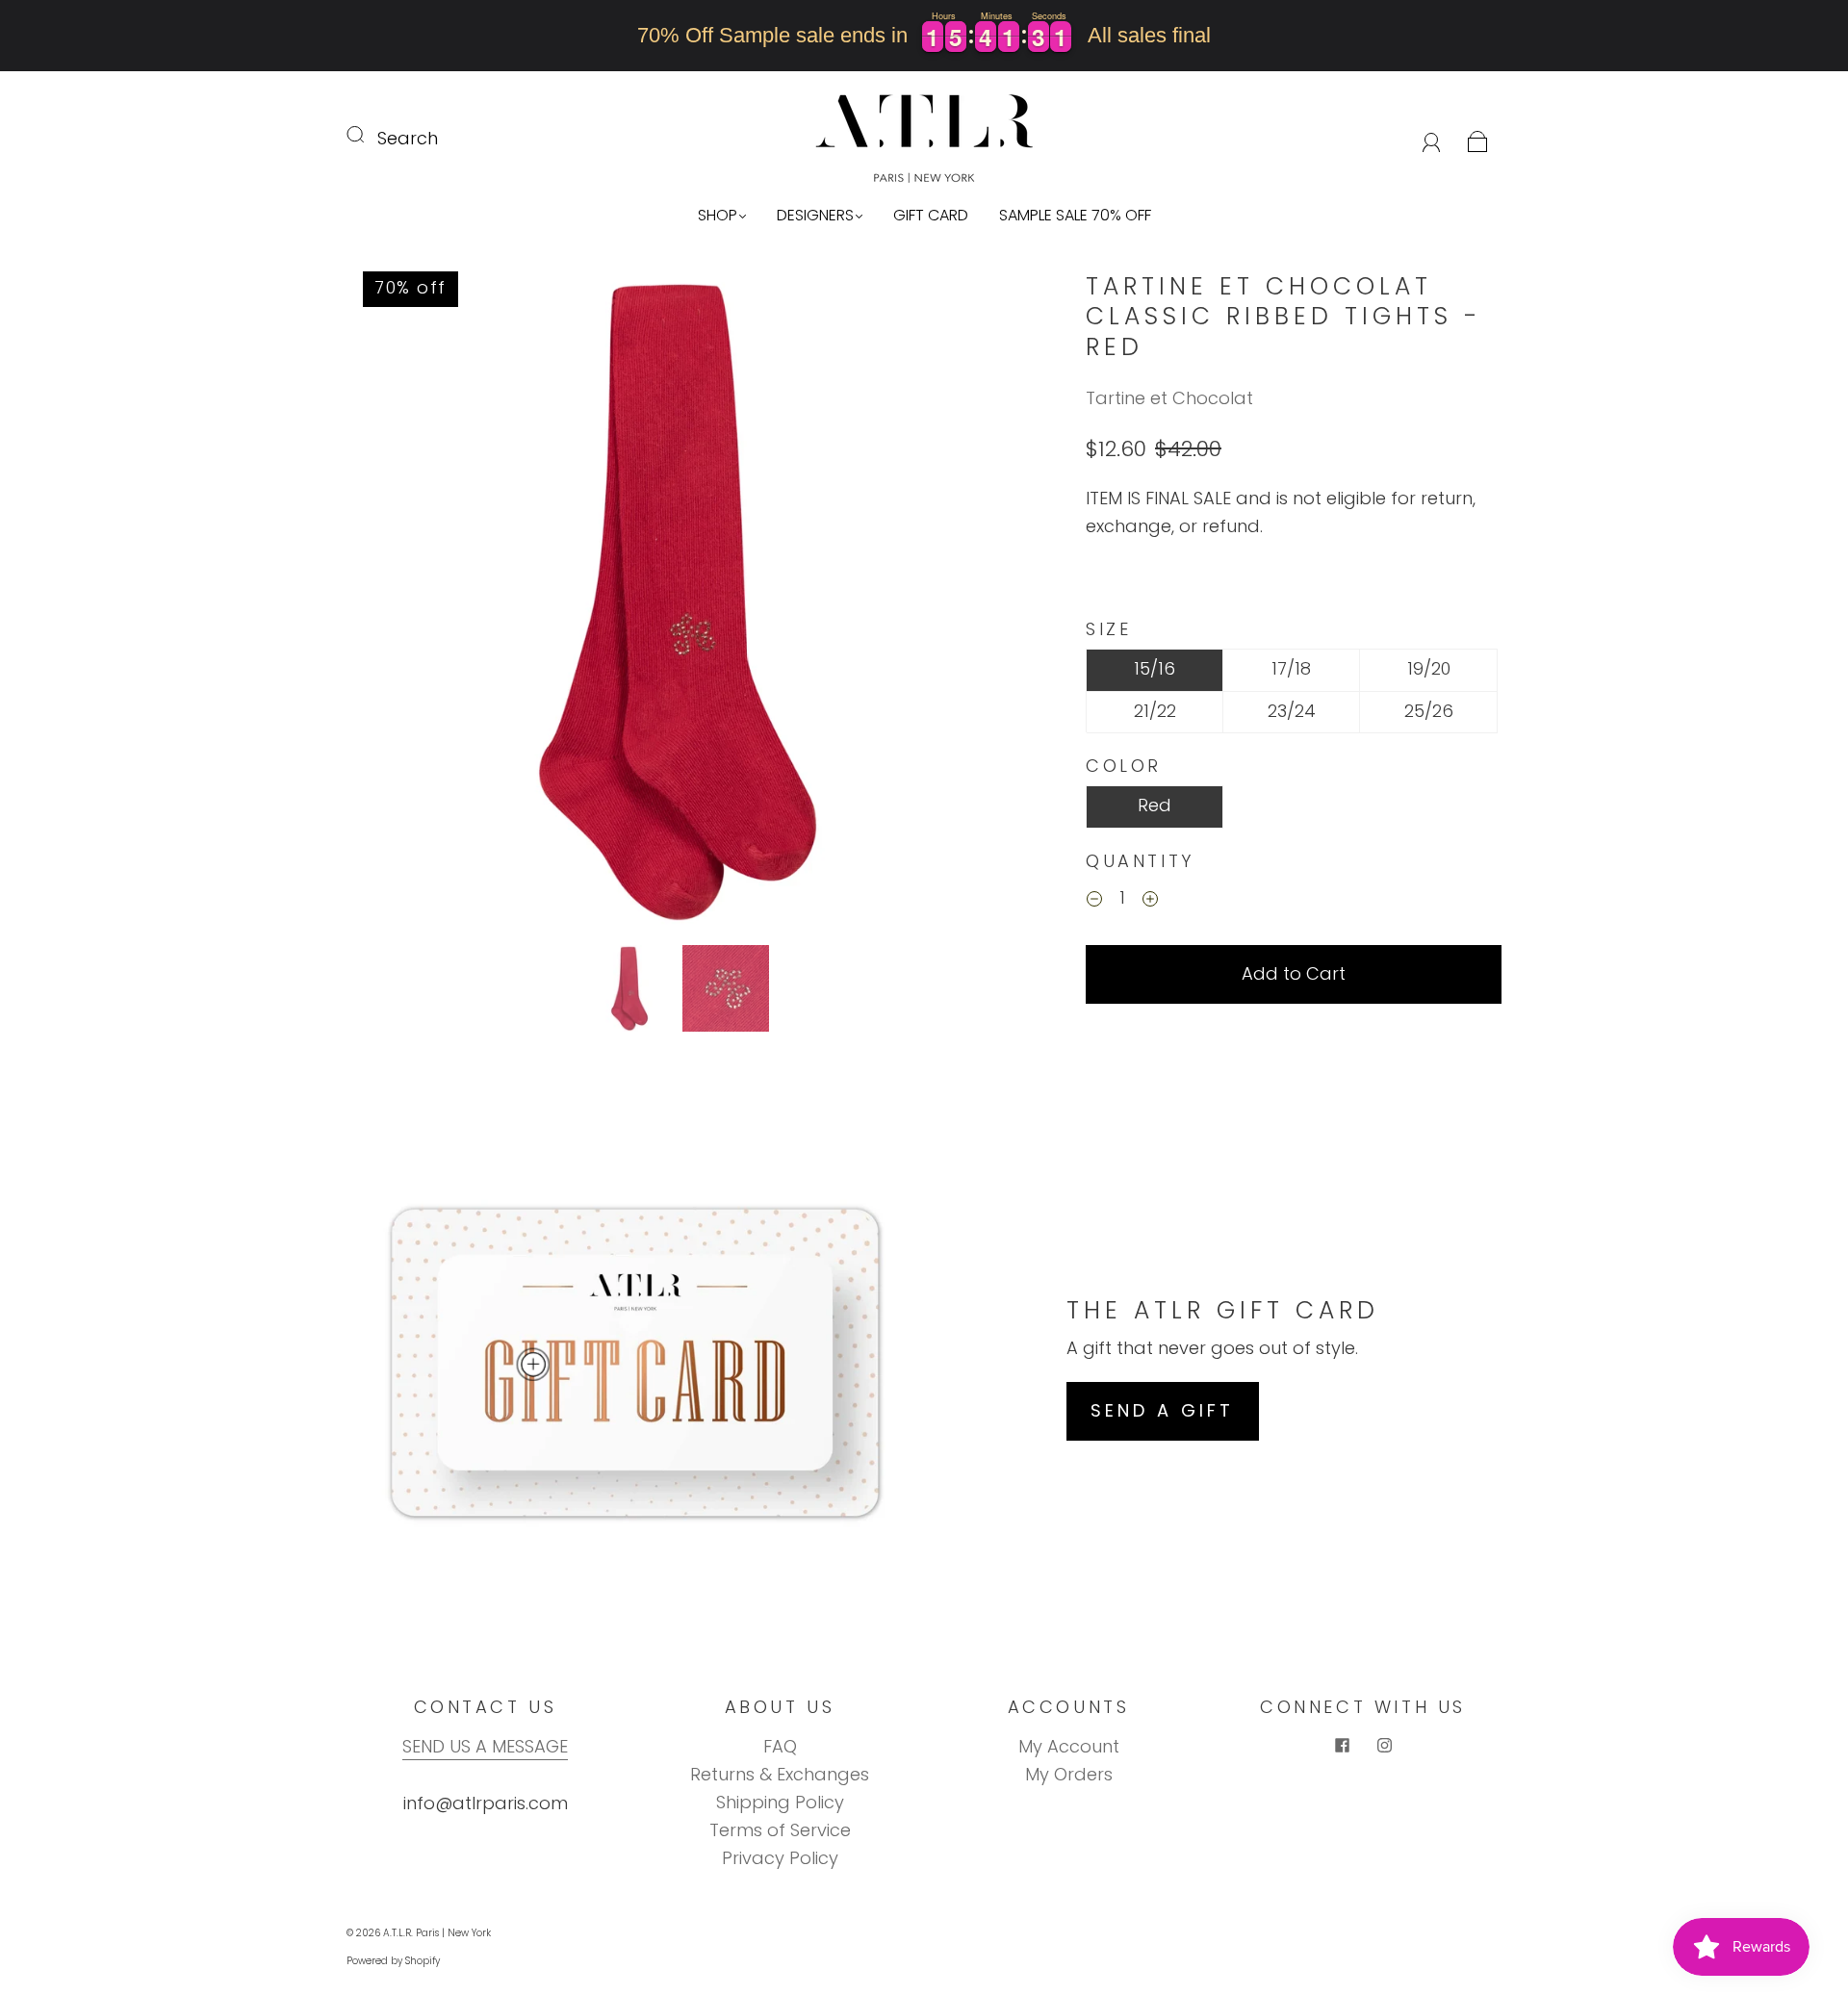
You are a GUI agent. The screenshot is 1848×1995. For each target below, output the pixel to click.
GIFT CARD (931, 216)
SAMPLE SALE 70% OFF (1075, 216)
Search (408, 138)
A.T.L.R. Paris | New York (437, 1933)
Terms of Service (780, 1830)
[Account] (1432, 138)
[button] (414, 604)
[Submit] (368, 135)
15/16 (1155, 668)
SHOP (718, 216)
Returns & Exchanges (780, 1774)
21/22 (1155, 711)
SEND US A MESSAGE (485, 1746)
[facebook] (1342, 1745)
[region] (924, 36)
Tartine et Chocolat (1169, 398)
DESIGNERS (815, 216)
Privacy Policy (780, 1858)
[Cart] (1478, 138)
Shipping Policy (780, 1802)
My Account (1069, 1746)
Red (1155, 805)
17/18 (1291, 668)
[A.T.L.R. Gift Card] (533, 1365)
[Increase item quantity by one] (1150, 901)
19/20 (1429, 668)
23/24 (1292, 711)
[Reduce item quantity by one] (1094, 901)
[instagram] (1384, 1745)
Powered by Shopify (393, 1961)
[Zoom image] (678, 604)
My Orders (1069, 1774)
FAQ (780, 1746)
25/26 (1429, 711)
